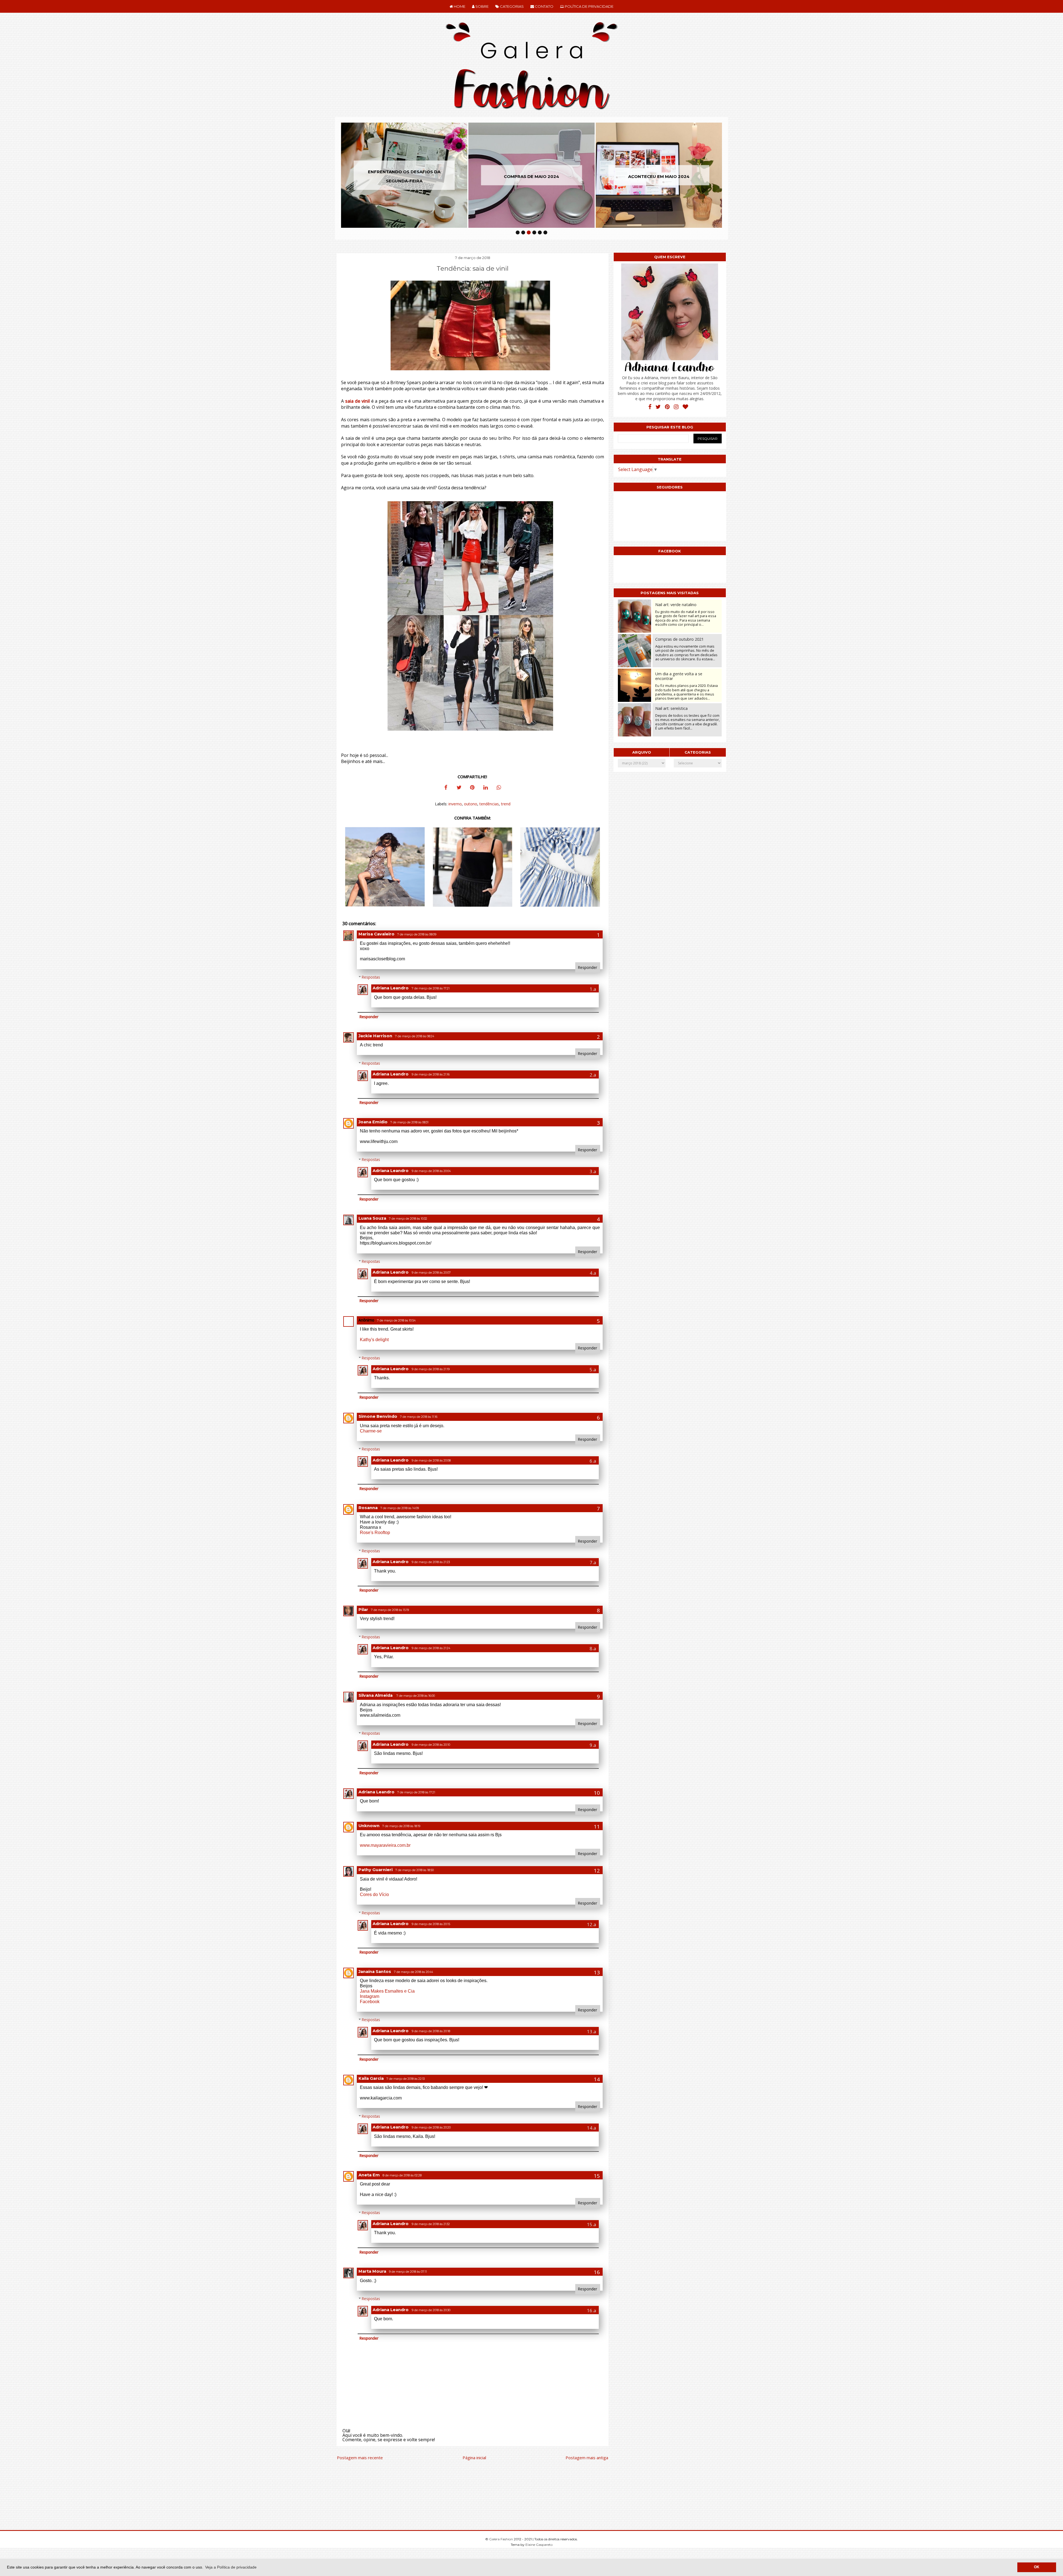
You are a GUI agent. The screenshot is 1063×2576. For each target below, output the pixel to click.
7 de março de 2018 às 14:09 (400, 1508)
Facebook (370, 2002)
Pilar (363, 1610)
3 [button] (529, 232)
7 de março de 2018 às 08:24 (415, 1036)
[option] (404, 175)
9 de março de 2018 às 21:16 (431, 1074)
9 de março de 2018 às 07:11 (408, 2272)
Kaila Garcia (371, 2078)
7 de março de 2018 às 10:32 (408, 1219)
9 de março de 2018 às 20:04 (431, 1171)
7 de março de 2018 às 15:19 (390, 1610)
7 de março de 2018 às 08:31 (409, 1122)
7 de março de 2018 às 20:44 (413, 1972)
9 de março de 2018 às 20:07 (431, 1273)
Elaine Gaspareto (539, 2545)
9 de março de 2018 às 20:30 (431, 2310)
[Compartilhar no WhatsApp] (499, 788)
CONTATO (544, 6)
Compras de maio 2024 (659, 176)
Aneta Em (369, 2175)
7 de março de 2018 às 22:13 (406, 2079)
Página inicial (474, 2458)
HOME (459, 6)
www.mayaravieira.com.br (385, 1845)
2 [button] (523, 232)
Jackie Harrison (375, 1036)
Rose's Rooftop (375, 1533)
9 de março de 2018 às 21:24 (431, 1648)
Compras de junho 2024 (404, 176)
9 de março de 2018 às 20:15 (431, 1924)
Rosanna (368, 1508)
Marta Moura (372, 2271)
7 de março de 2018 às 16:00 (416, 1696)
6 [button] (545, 232)
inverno (455, 804)
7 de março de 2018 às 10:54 (396, 1321)
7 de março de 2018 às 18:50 (415, 1870)
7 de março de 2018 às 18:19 (401, 1826)
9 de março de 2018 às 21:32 (431, 2224)
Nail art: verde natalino (676, 605)
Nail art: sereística (671, 708)
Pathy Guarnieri (376, 1870)
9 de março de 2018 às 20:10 (431, 1745)
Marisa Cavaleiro (376, 934)
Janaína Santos (375, 1972)
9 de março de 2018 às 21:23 (431, 1562)
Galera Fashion (501, 2539)
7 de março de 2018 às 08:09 (417, 934)
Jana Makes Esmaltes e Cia (387, 1991)
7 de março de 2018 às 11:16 (419, 1417)
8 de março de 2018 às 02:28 (402, 2175)
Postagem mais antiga (587, 2458)
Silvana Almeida (376, 1695)
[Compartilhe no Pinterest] (472, 788)
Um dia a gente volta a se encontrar (679, 676)
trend (506, 804)
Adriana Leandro (391, 988)
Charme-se (371, 1431)
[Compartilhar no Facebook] (446, 788)
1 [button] (518, 232)
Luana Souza (372, 1218)
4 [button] (534, 232)
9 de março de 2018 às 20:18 (431, 2031)
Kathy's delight (374, 1340)
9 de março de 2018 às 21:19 (431, 1369)
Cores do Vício (374, 1895)
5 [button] (540, 232)
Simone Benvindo (378, 1416)
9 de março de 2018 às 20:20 (431, 2128)
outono (471, 804)
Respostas (371, 977)
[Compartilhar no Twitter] (459, 788)
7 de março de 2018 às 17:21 (431, 988)
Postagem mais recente (360, 2458)
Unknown (369, 1826)
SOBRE (482, 6)
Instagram (370, 1996)
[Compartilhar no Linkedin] (486, 788)
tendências (489, 804)
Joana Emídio (373, 1122)
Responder (588, 967)
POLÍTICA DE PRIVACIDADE (589, 6)
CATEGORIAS (511, 6)
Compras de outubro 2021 (679, 639)
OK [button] (1037, 2567)
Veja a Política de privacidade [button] (231, 2567)
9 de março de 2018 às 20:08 (431, 1461)
